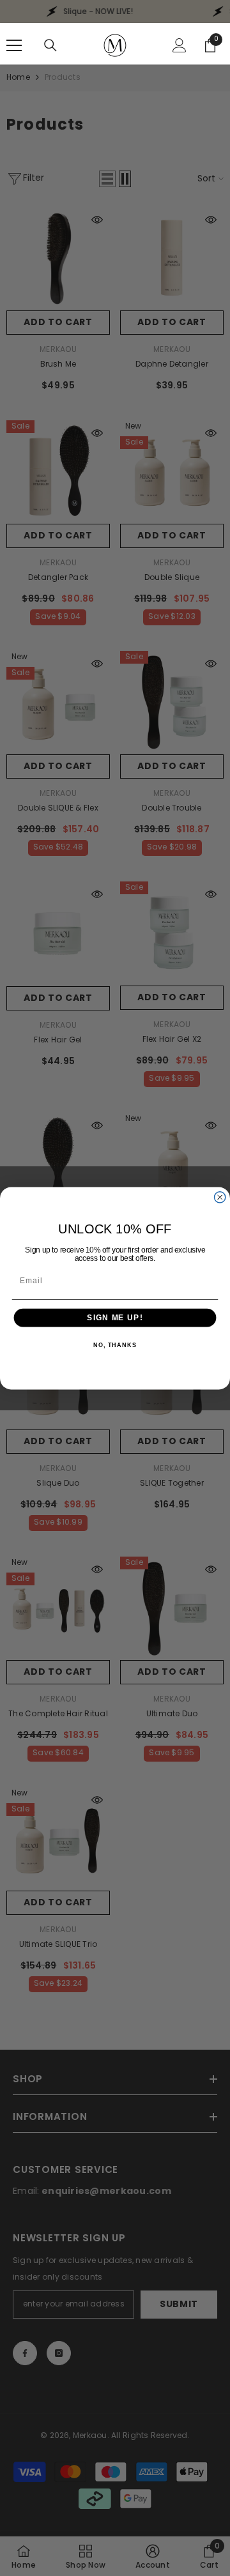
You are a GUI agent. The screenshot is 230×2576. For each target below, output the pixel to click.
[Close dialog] (220, 1197)
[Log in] (180, 45)
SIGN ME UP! (115, 1317)
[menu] (14, 45)
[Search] (50, 45)
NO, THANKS (115, 1345)
